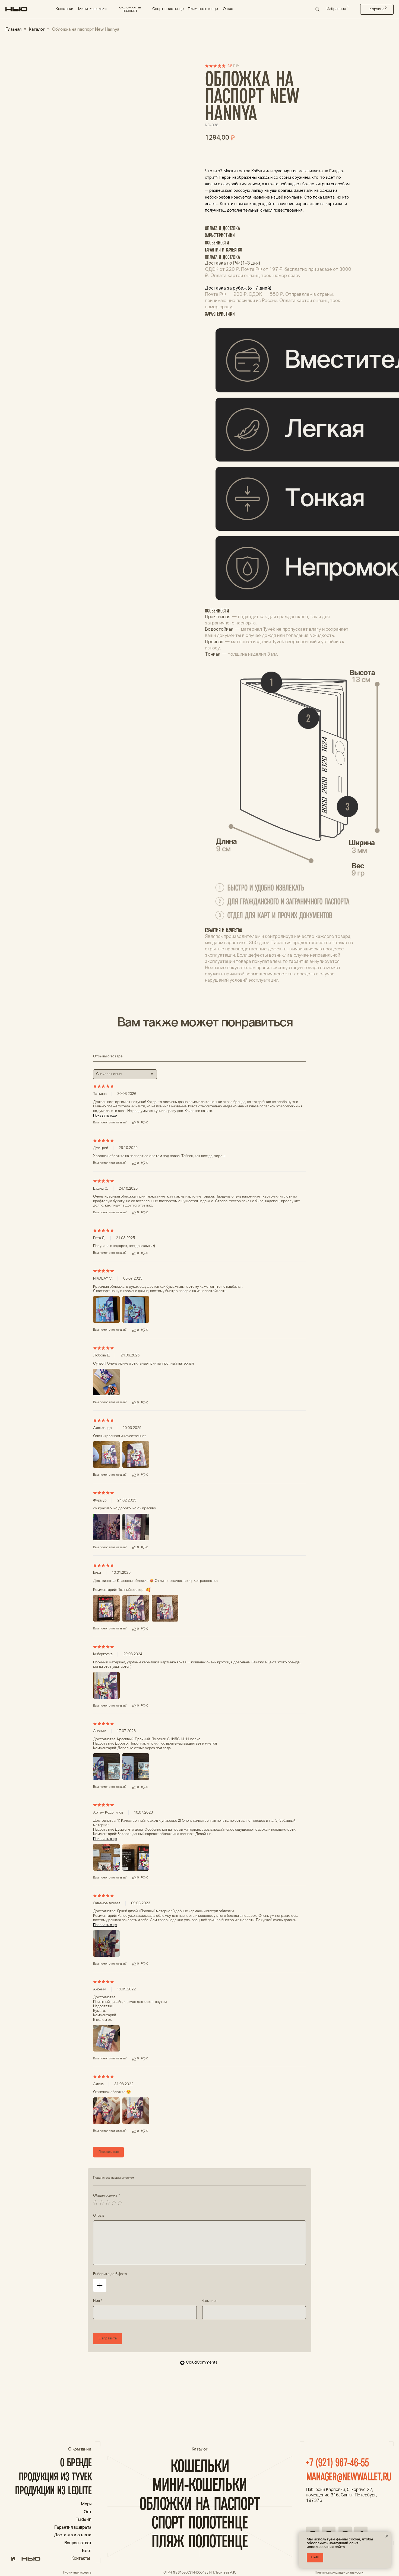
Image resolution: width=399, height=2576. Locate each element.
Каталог (37, 29)
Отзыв (99, 2216)
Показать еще (105, 1116)
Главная (13, 29)
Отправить (108, 2338)
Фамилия (210, 2301)
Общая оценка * (107, 2196)
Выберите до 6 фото (110, 2274)
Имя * (98, 2301)
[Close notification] (387, 2536)
